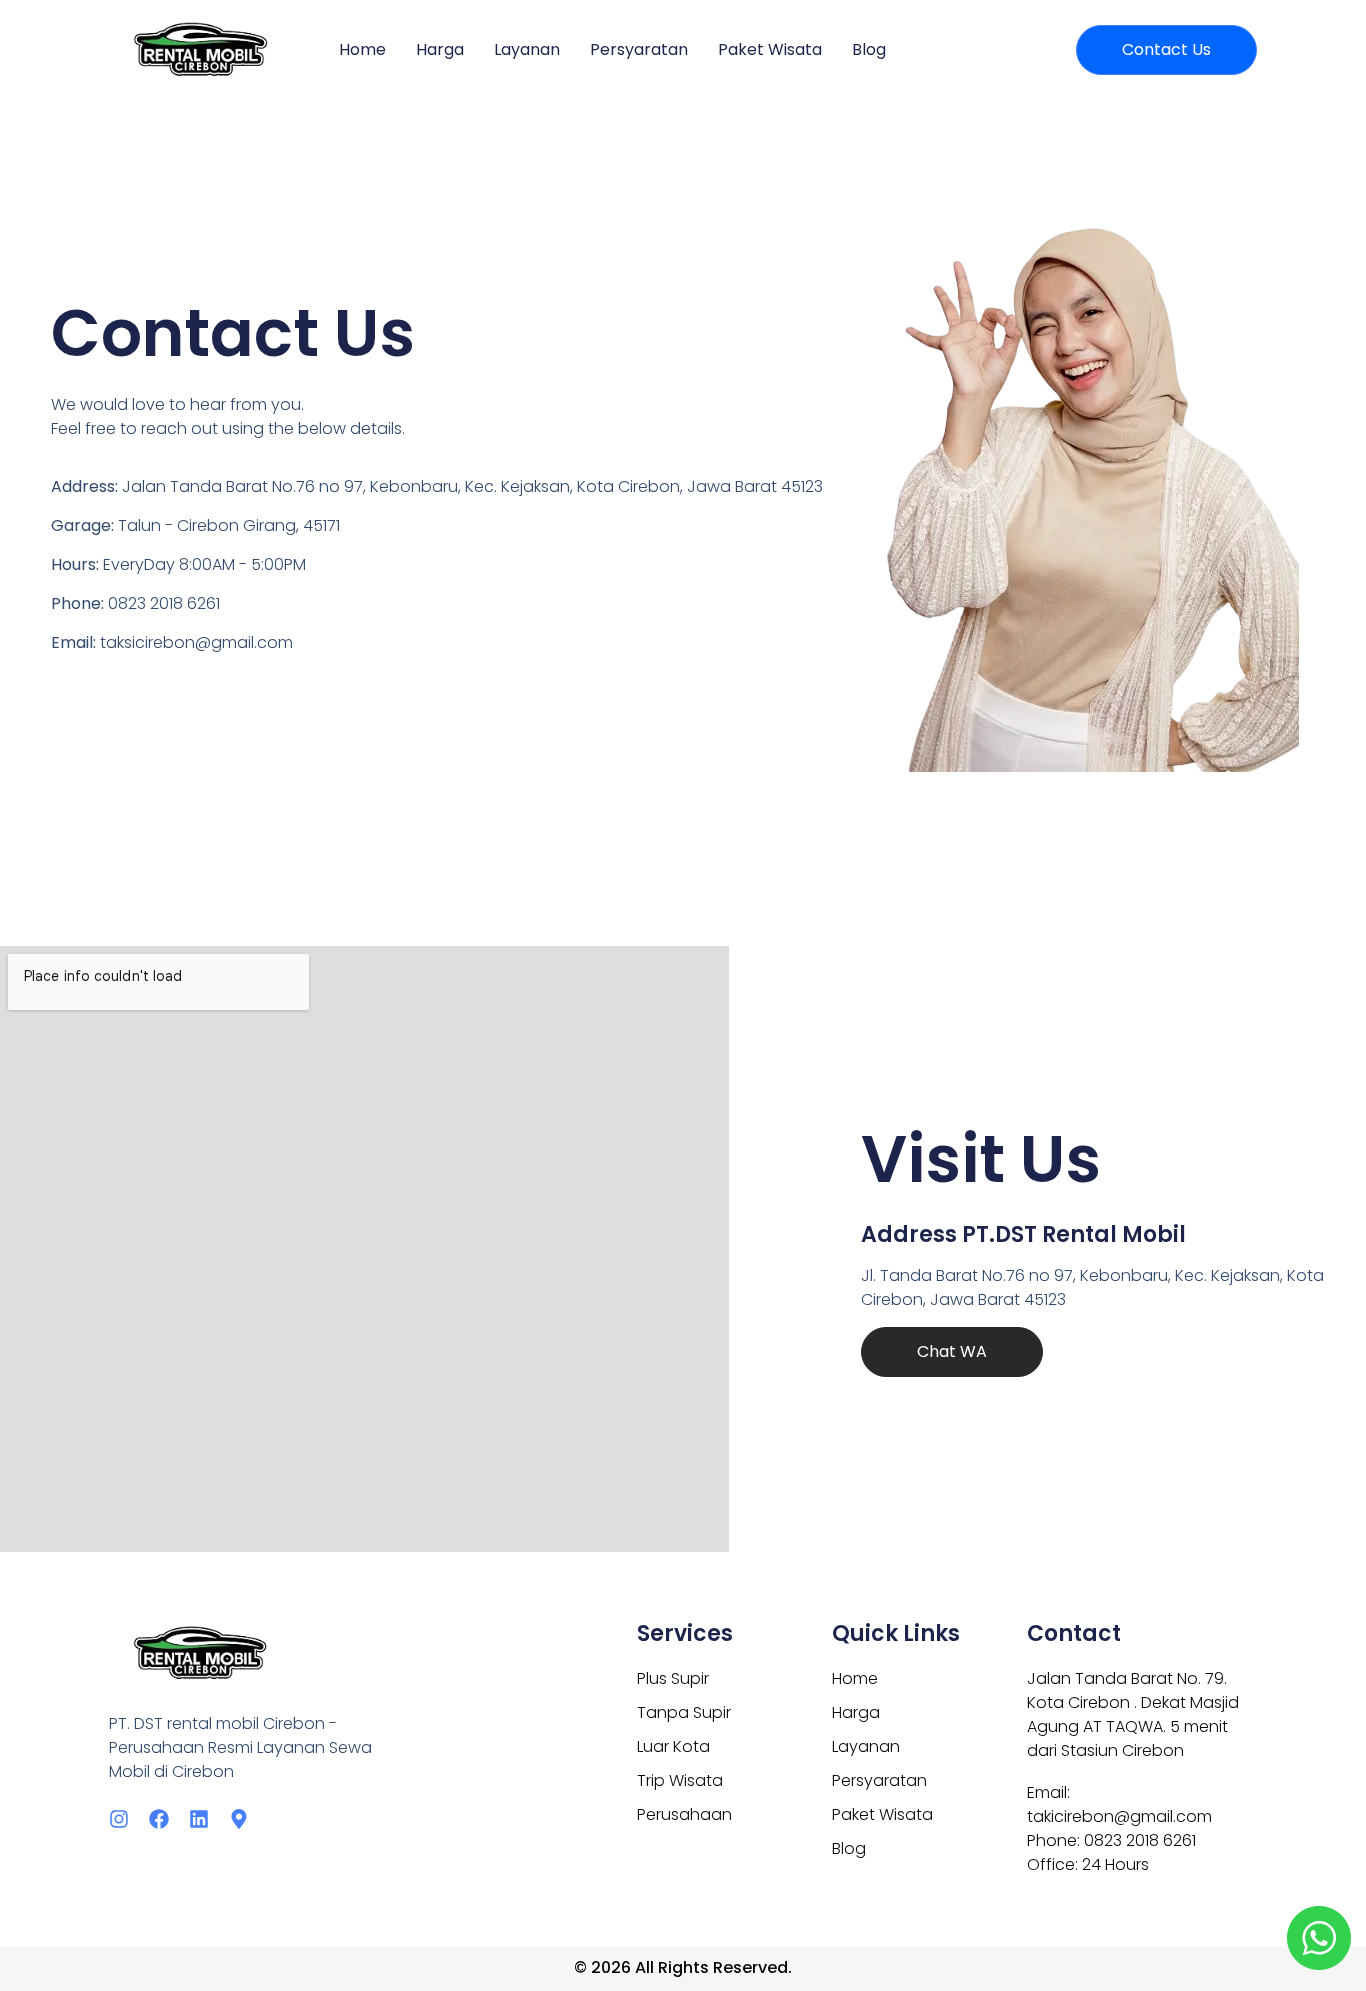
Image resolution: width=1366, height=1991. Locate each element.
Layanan (527, 49)
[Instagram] (119, 1819)
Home (362, 49)
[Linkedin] (199, 1819)
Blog (869, 49)
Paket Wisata (770, 49)
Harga (440, 49)
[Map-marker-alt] (239, 1819)
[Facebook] (159, 1819)
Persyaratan (639, 49)
